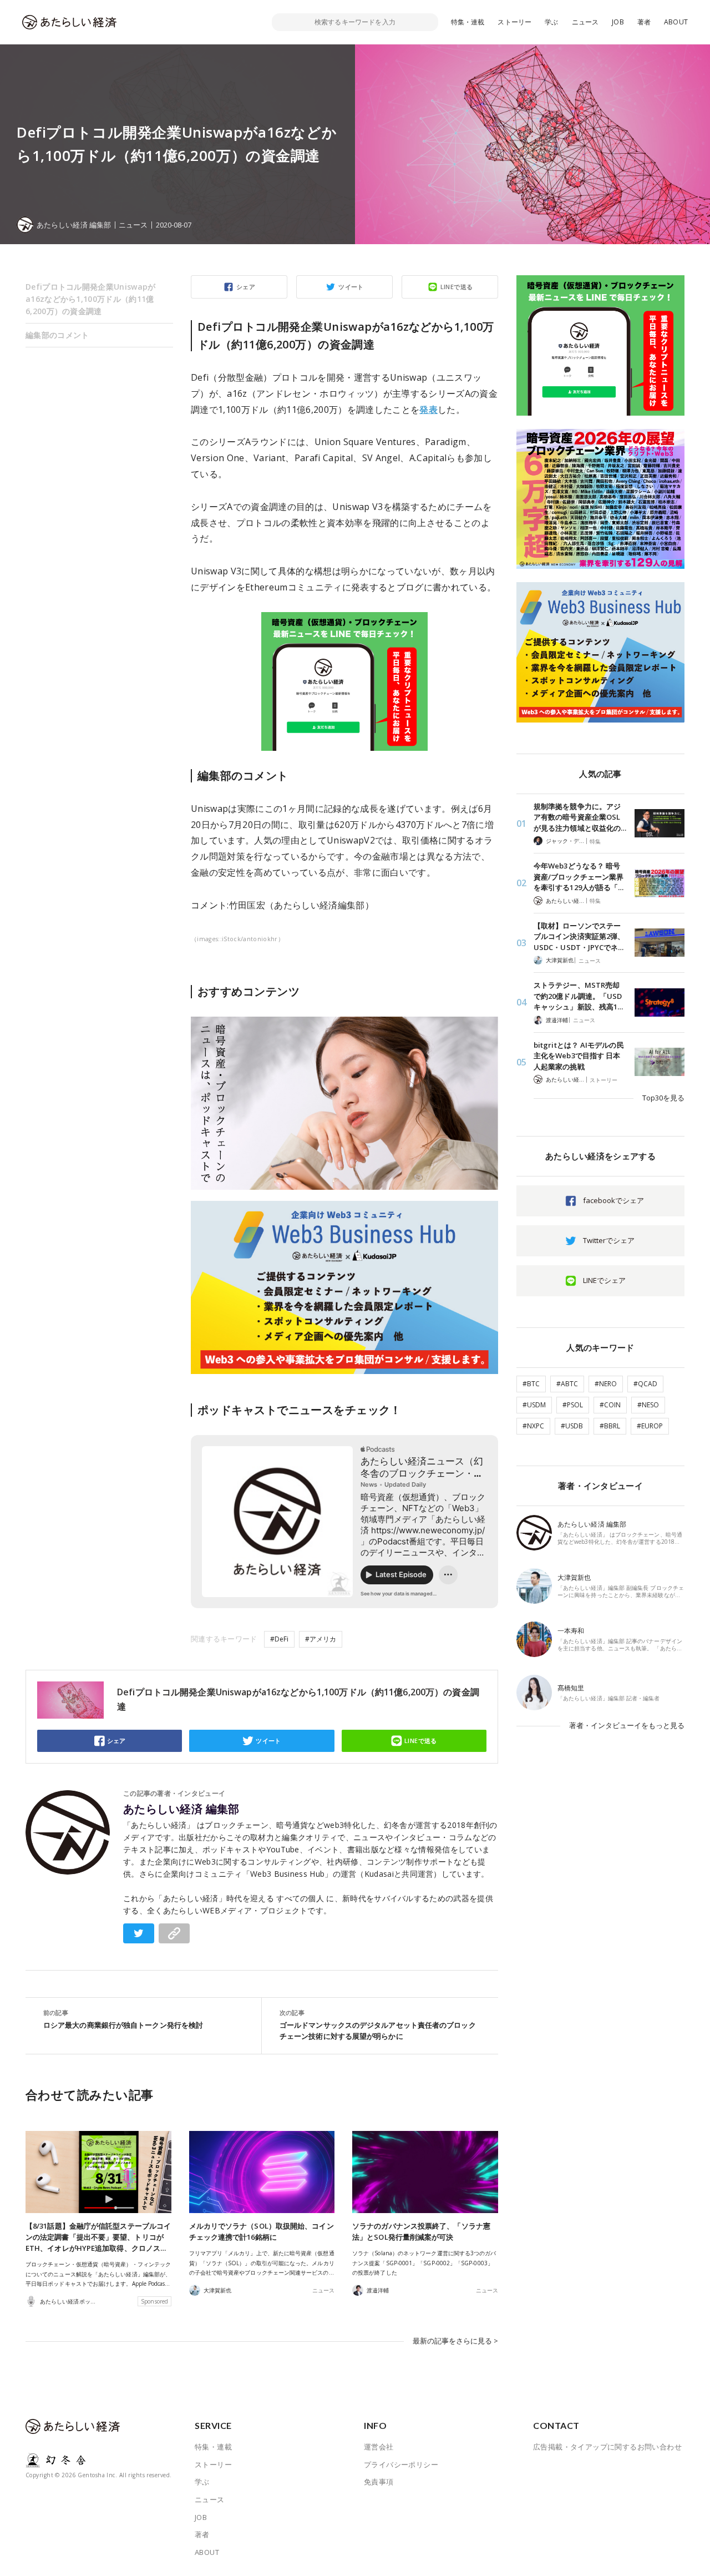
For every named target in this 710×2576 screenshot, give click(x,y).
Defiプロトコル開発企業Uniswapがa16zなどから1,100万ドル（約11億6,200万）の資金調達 (91, 299)
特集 (595, 841)
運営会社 (379, 2447)
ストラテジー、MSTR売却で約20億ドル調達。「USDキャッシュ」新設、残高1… (578, 996)
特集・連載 (468, 22)
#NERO (606, 1384)
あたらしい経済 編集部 (181, 1809)
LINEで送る (457, 287)
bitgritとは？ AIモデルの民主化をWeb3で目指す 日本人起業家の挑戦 (579, 1056)
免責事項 (379, 2482)
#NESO (648, 1405)
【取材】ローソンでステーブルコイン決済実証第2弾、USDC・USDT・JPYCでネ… (579, 936)
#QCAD (645, 1384)
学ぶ (551, 22)
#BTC (531, 1384)
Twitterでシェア (609, 1240)
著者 (644, 22)
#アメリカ (321, 1639)
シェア (246, 287)
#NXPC (533, 1426)
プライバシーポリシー (401, 2464)
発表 (428, 410)
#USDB (572, 1426)
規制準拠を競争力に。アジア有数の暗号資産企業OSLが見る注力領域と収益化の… (580, 817)
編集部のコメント (57, 335)
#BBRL (610, 1426)
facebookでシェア (613, 1200)
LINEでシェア (604, 1280)
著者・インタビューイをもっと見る (627, 1725)
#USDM (534, 1405)
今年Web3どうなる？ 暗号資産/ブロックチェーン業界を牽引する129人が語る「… (579, 877)
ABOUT (676, 22)
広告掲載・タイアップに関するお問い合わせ (607, 2447)
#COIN (610, 1405)
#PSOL (573, 1405)
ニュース (585, 22)
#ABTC (567, 1384)
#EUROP (650, 1426)
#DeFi (279, 1639)
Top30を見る (663, 1098)
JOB (618, 22)
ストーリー (514, 22)
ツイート (351, 287)
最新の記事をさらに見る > (455, 2341)
